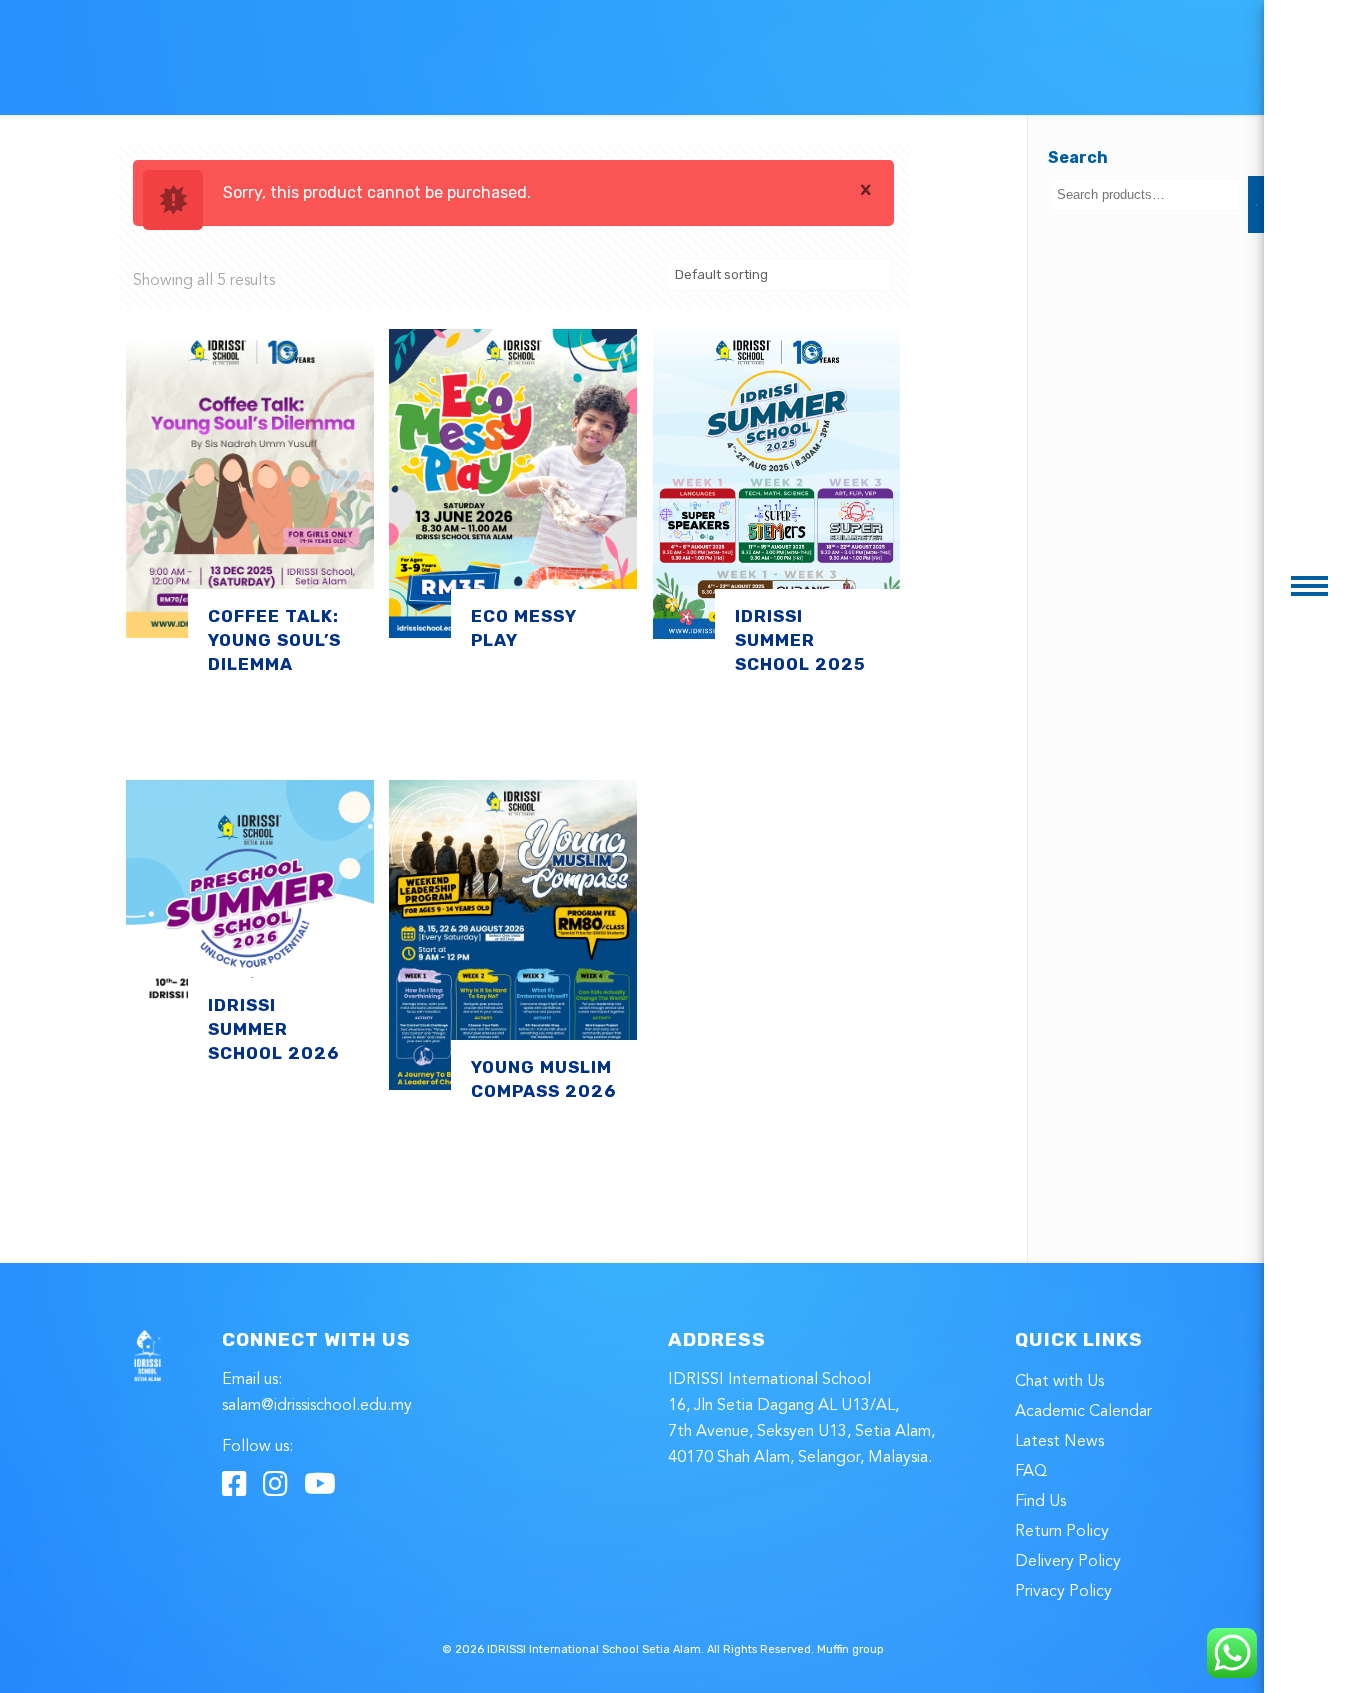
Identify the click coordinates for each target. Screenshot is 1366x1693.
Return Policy (1062, 1532)
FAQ (1031, 1472)
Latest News (1059, 1442)
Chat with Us (1059, 1382)
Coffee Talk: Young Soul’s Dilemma (274, 640)
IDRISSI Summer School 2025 (800, 640)
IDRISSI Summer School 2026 (273, 1029)
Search (1078, 157)
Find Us (1040, 1502)
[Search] (1256, 204)
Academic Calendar (1083, 1412)
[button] (1309, 585)
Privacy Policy (1063, 1592)
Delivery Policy (1068, 1562)
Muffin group (850, 1649)
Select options (200, 735)
